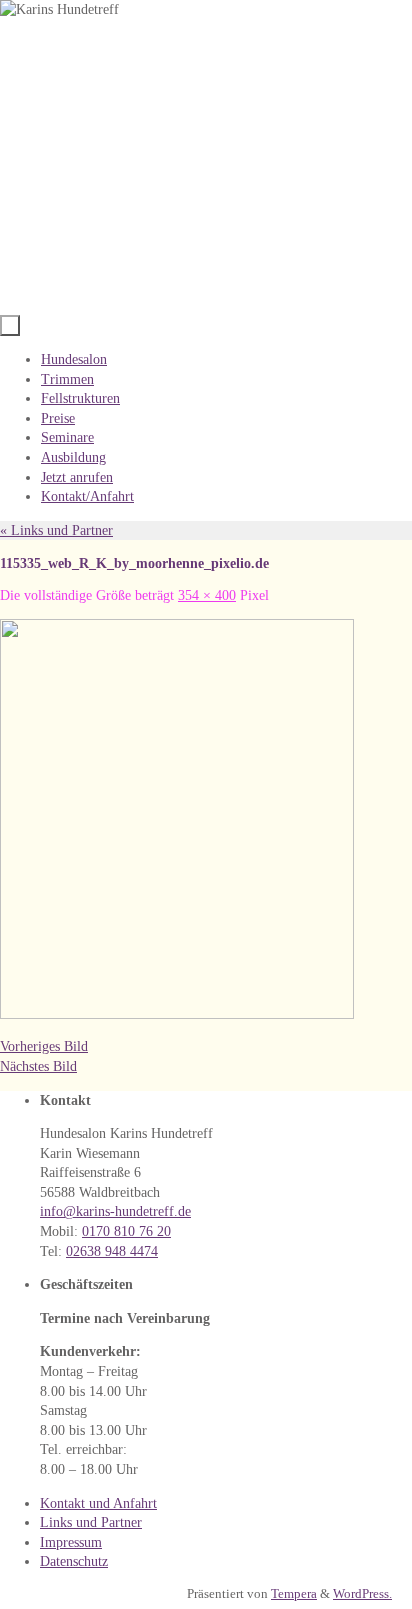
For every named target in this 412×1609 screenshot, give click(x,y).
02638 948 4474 (112, 1251)
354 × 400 (207, 595)
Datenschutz (74, 1561)
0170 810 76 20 (126, 1231)
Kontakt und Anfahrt (98, 1503)
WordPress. (362, 1594)
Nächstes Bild (38, 1066)
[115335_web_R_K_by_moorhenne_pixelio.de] (177, 1014)
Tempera (294, 1594)
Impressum (71, 1542)
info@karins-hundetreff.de (115, 1211)
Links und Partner (56, 530)
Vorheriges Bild (44, 1046)
